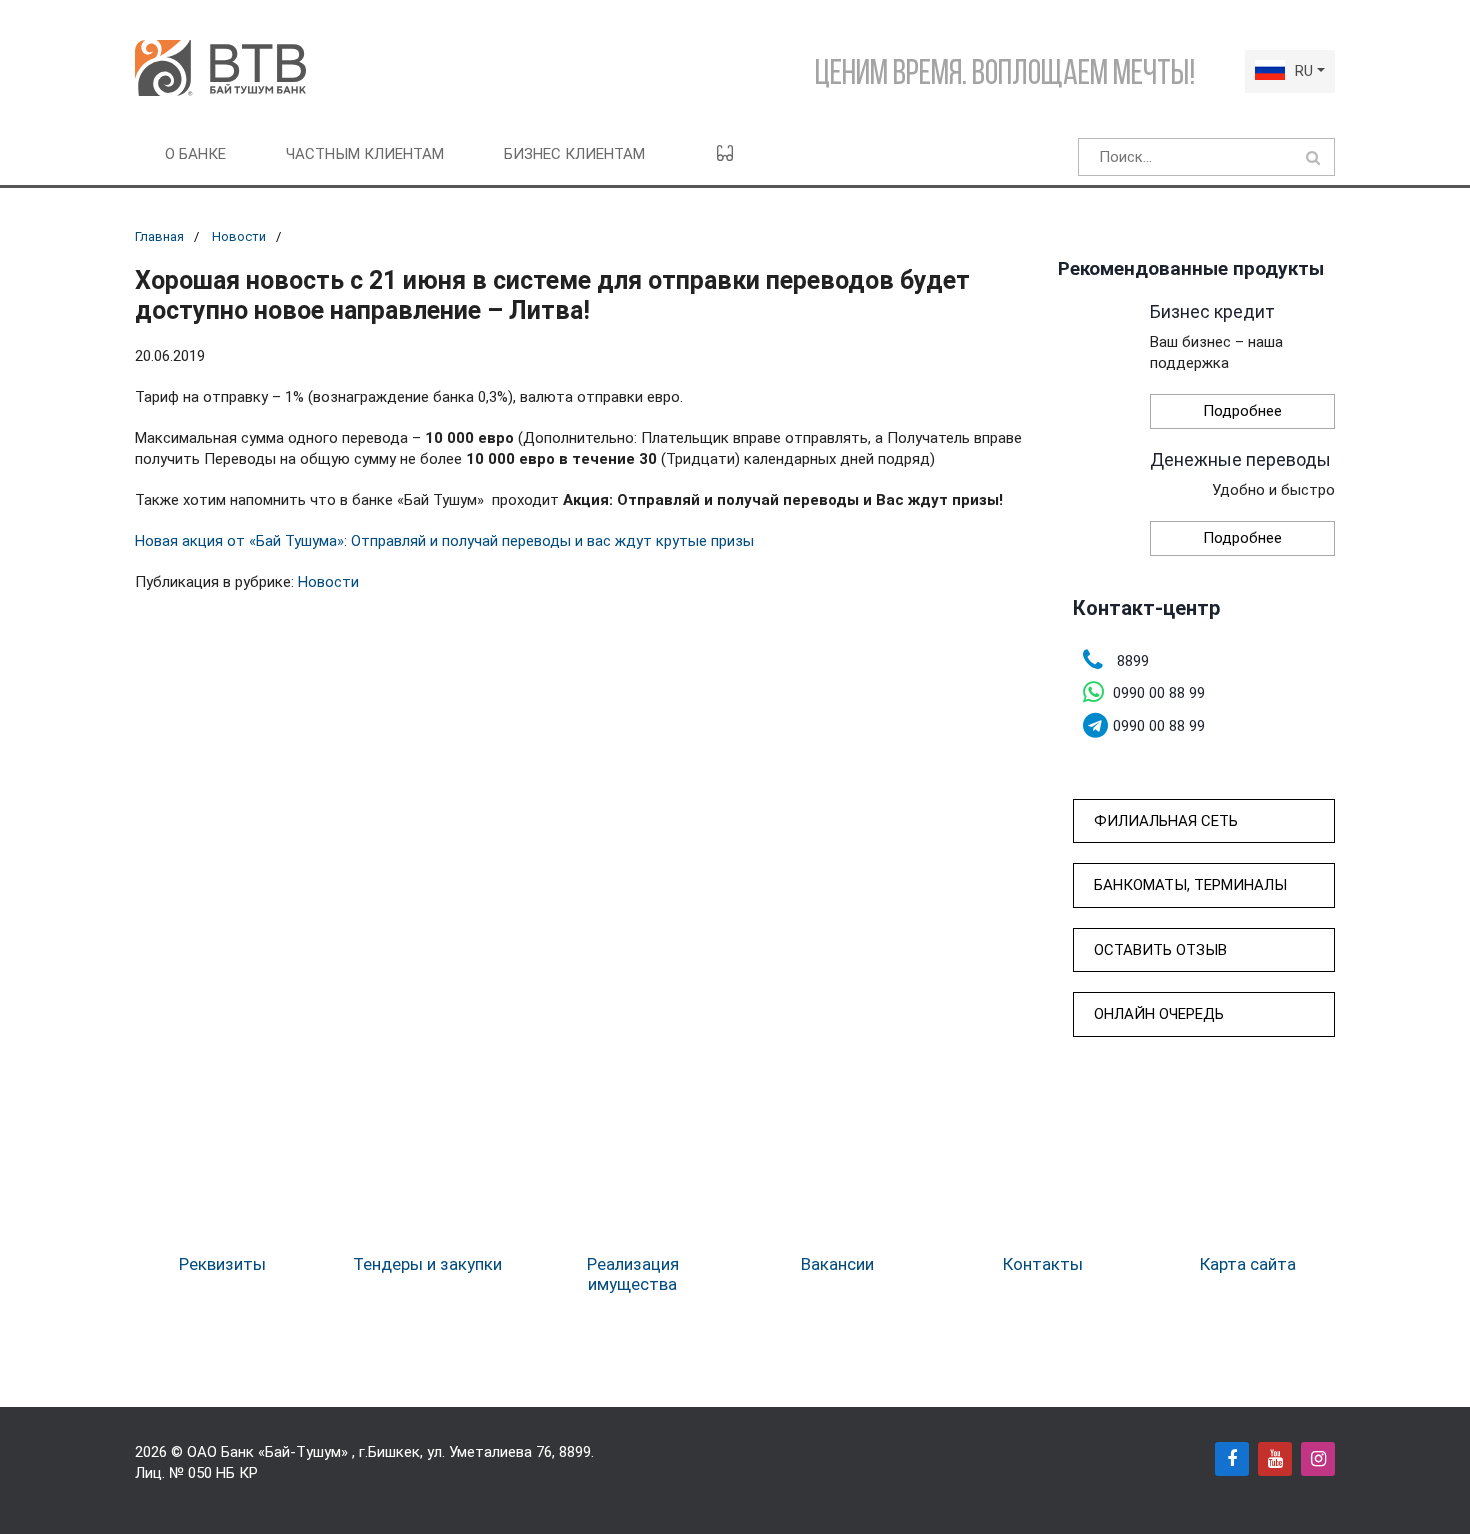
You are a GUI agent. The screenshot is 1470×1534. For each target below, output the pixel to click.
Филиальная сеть (1166, 821)
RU (1304, 71)
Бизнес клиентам (574, 154)
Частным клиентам (365, 154)
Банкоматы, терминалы (1190, 885)
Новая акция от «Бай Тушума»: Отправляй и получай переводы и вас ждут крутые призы (444, 541)
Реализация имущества (633, 1274)
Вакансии (837, 1264)
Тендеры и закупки (427, 1264)
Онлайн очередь (1159, 1014)
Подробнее (1242, 411)
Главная (159, 236)
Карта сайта (1248, 1264)
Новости (239, 236)
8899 (575, 1452)
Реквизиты (222, 1264)
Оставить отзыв (1160, 950)
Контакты (1043, 1264)
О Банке (195, 154)
